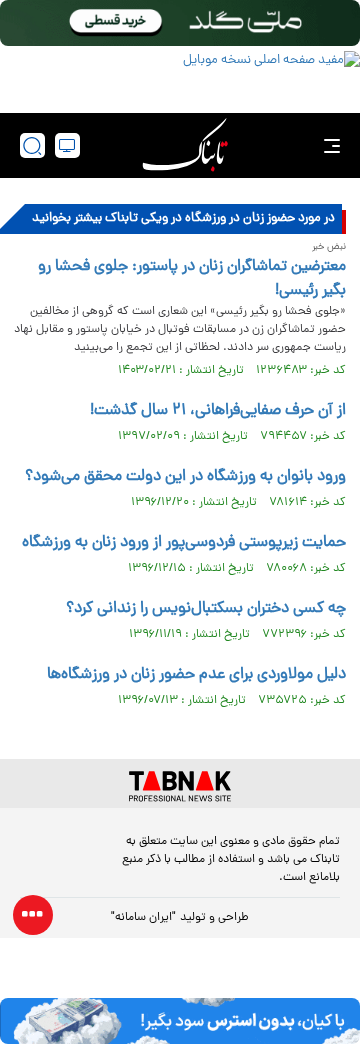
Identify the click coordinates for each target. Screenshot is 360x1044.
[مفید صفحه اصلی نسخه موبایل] (180, 77)
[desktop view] (67, 145)
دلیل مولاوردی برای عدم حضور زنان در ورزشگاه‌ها (196, 675)
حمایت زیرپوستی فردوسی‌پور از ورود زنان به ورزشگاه (184, 543)
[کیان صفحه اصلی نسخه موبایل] (180, 1021)
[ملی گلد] (180, 23)
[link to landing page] (185, 145)
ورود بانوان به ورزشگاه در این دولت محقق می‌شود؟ (185, 477)
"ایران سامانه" (143, 918)
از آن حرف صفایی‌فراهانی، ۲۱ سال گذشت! (218, 411)
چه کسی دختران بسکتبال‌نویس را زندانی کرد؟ (206, 609)
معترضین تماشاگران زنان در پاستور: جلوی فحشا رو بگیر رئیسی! (192, 279)
